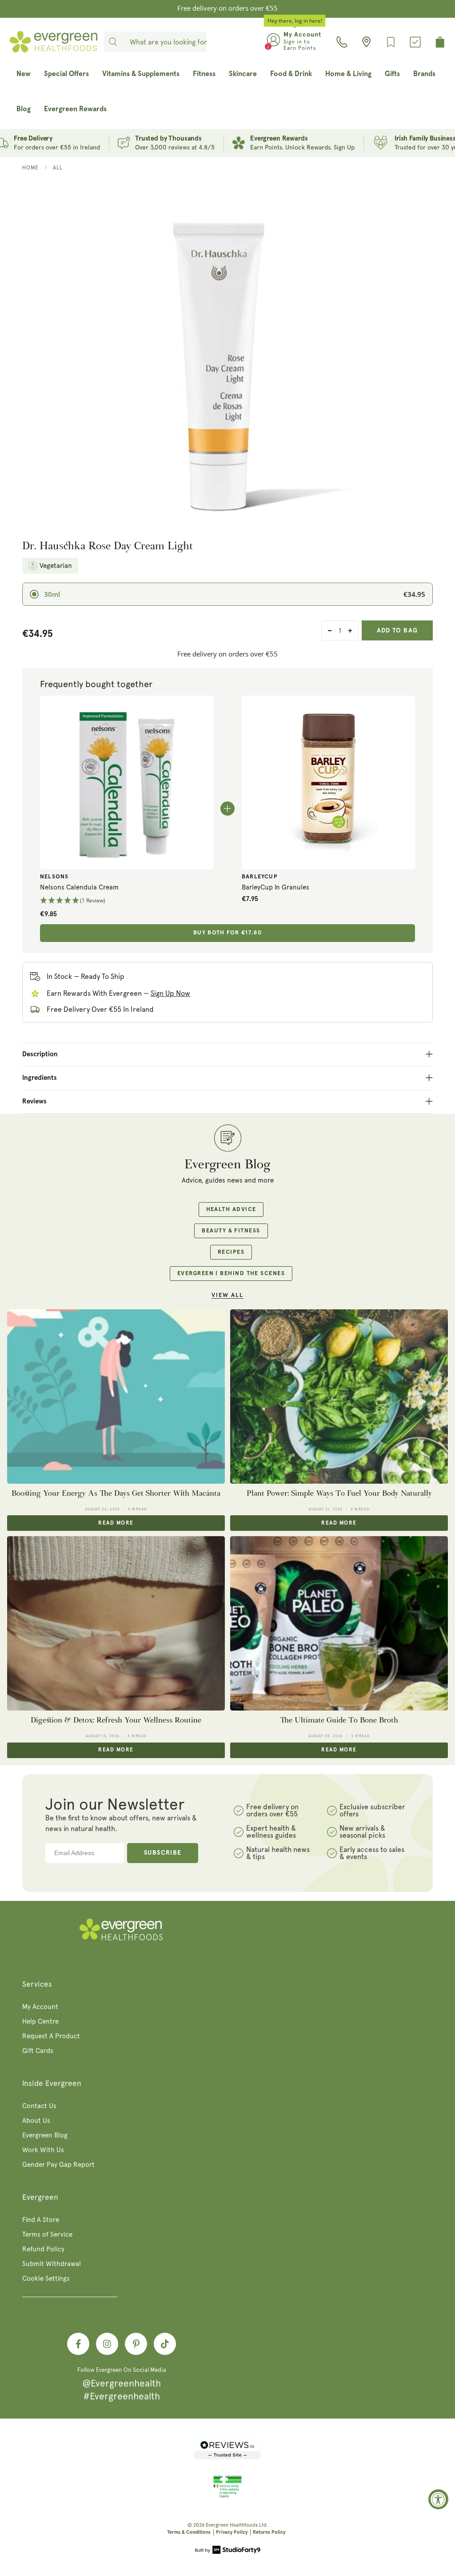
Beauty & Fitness (231, 1231)
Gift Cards (38, 2051)
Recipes (231, 1252)
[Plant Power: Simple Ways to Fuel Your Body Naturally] (339, 1397)
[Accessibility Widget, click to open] (438, 2499)
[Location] (366, 42)
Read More (116, 1523)
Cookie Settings (46, 2278)
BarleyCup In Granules (275, 887)
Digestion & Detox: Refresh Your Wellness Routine (116, 1720)
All (58, 168)
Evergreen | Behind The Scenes (231, 1274)
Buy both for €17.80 (227, 933)
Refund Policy (43, 2249)
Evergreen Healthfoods (232, 2525)
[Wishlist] (391, 42)
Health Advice (231, 1210)
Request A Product (51, 2036)
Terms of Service (47, 2234)
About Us (36, 2121)
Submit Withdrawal (52, 2264)
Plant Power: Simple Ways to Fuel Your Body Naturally (339, 1493)
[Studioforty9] (228, 2551)
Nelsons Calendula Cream (79, 887)
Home (30, 168)
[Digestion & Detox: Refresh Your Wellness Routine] (116, 1623)
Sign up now (170, 993)
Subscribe (163, 1853)
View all (227, 1295)
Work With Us (43, 2150)
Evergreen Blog (45, 2135)
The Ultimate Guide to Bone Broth (339, 1720)
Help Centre (40, 2021)
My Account (40, 2007)
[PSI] (227, 2496)
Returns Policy (269, 2532)
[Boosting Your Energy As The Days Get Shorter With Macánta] (116, 1397)
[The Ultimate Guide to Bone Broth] (339, 1623)
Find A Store (41, 2220)
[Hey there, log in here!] (273, 42)
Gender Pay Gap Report (58, 2165)
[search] (113, 42)
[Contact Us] (342, 42)
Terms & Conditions (189, 2532)
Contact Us (39, 2106)
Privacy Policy (232, 2532)
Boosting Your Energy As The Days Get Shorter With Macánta (116, 1493)
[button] (127, 901)
